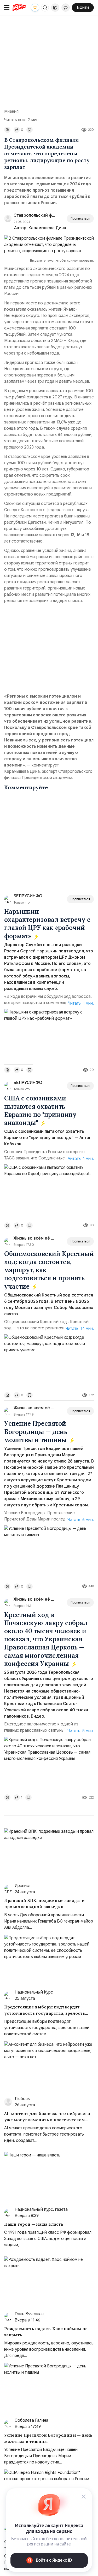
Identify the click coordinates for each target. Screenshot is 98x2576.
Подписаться (80, 218)
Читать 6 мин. (81, 1520)
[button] (45, 8)
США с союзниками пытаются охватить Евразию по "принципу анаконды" (40, 1110)
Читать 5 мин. (81, 1731)
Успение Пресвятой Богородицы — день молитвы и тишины (36, 1432)
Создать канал (66, 8)
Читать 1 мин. (81, 1003)
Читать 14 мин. (80, 1329)
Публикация (55, 8)
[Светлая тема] (35, 8)
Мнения (11, 111)
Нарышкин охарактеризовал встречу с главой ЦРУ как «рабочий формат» (47, 924)
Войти (83, 8)
